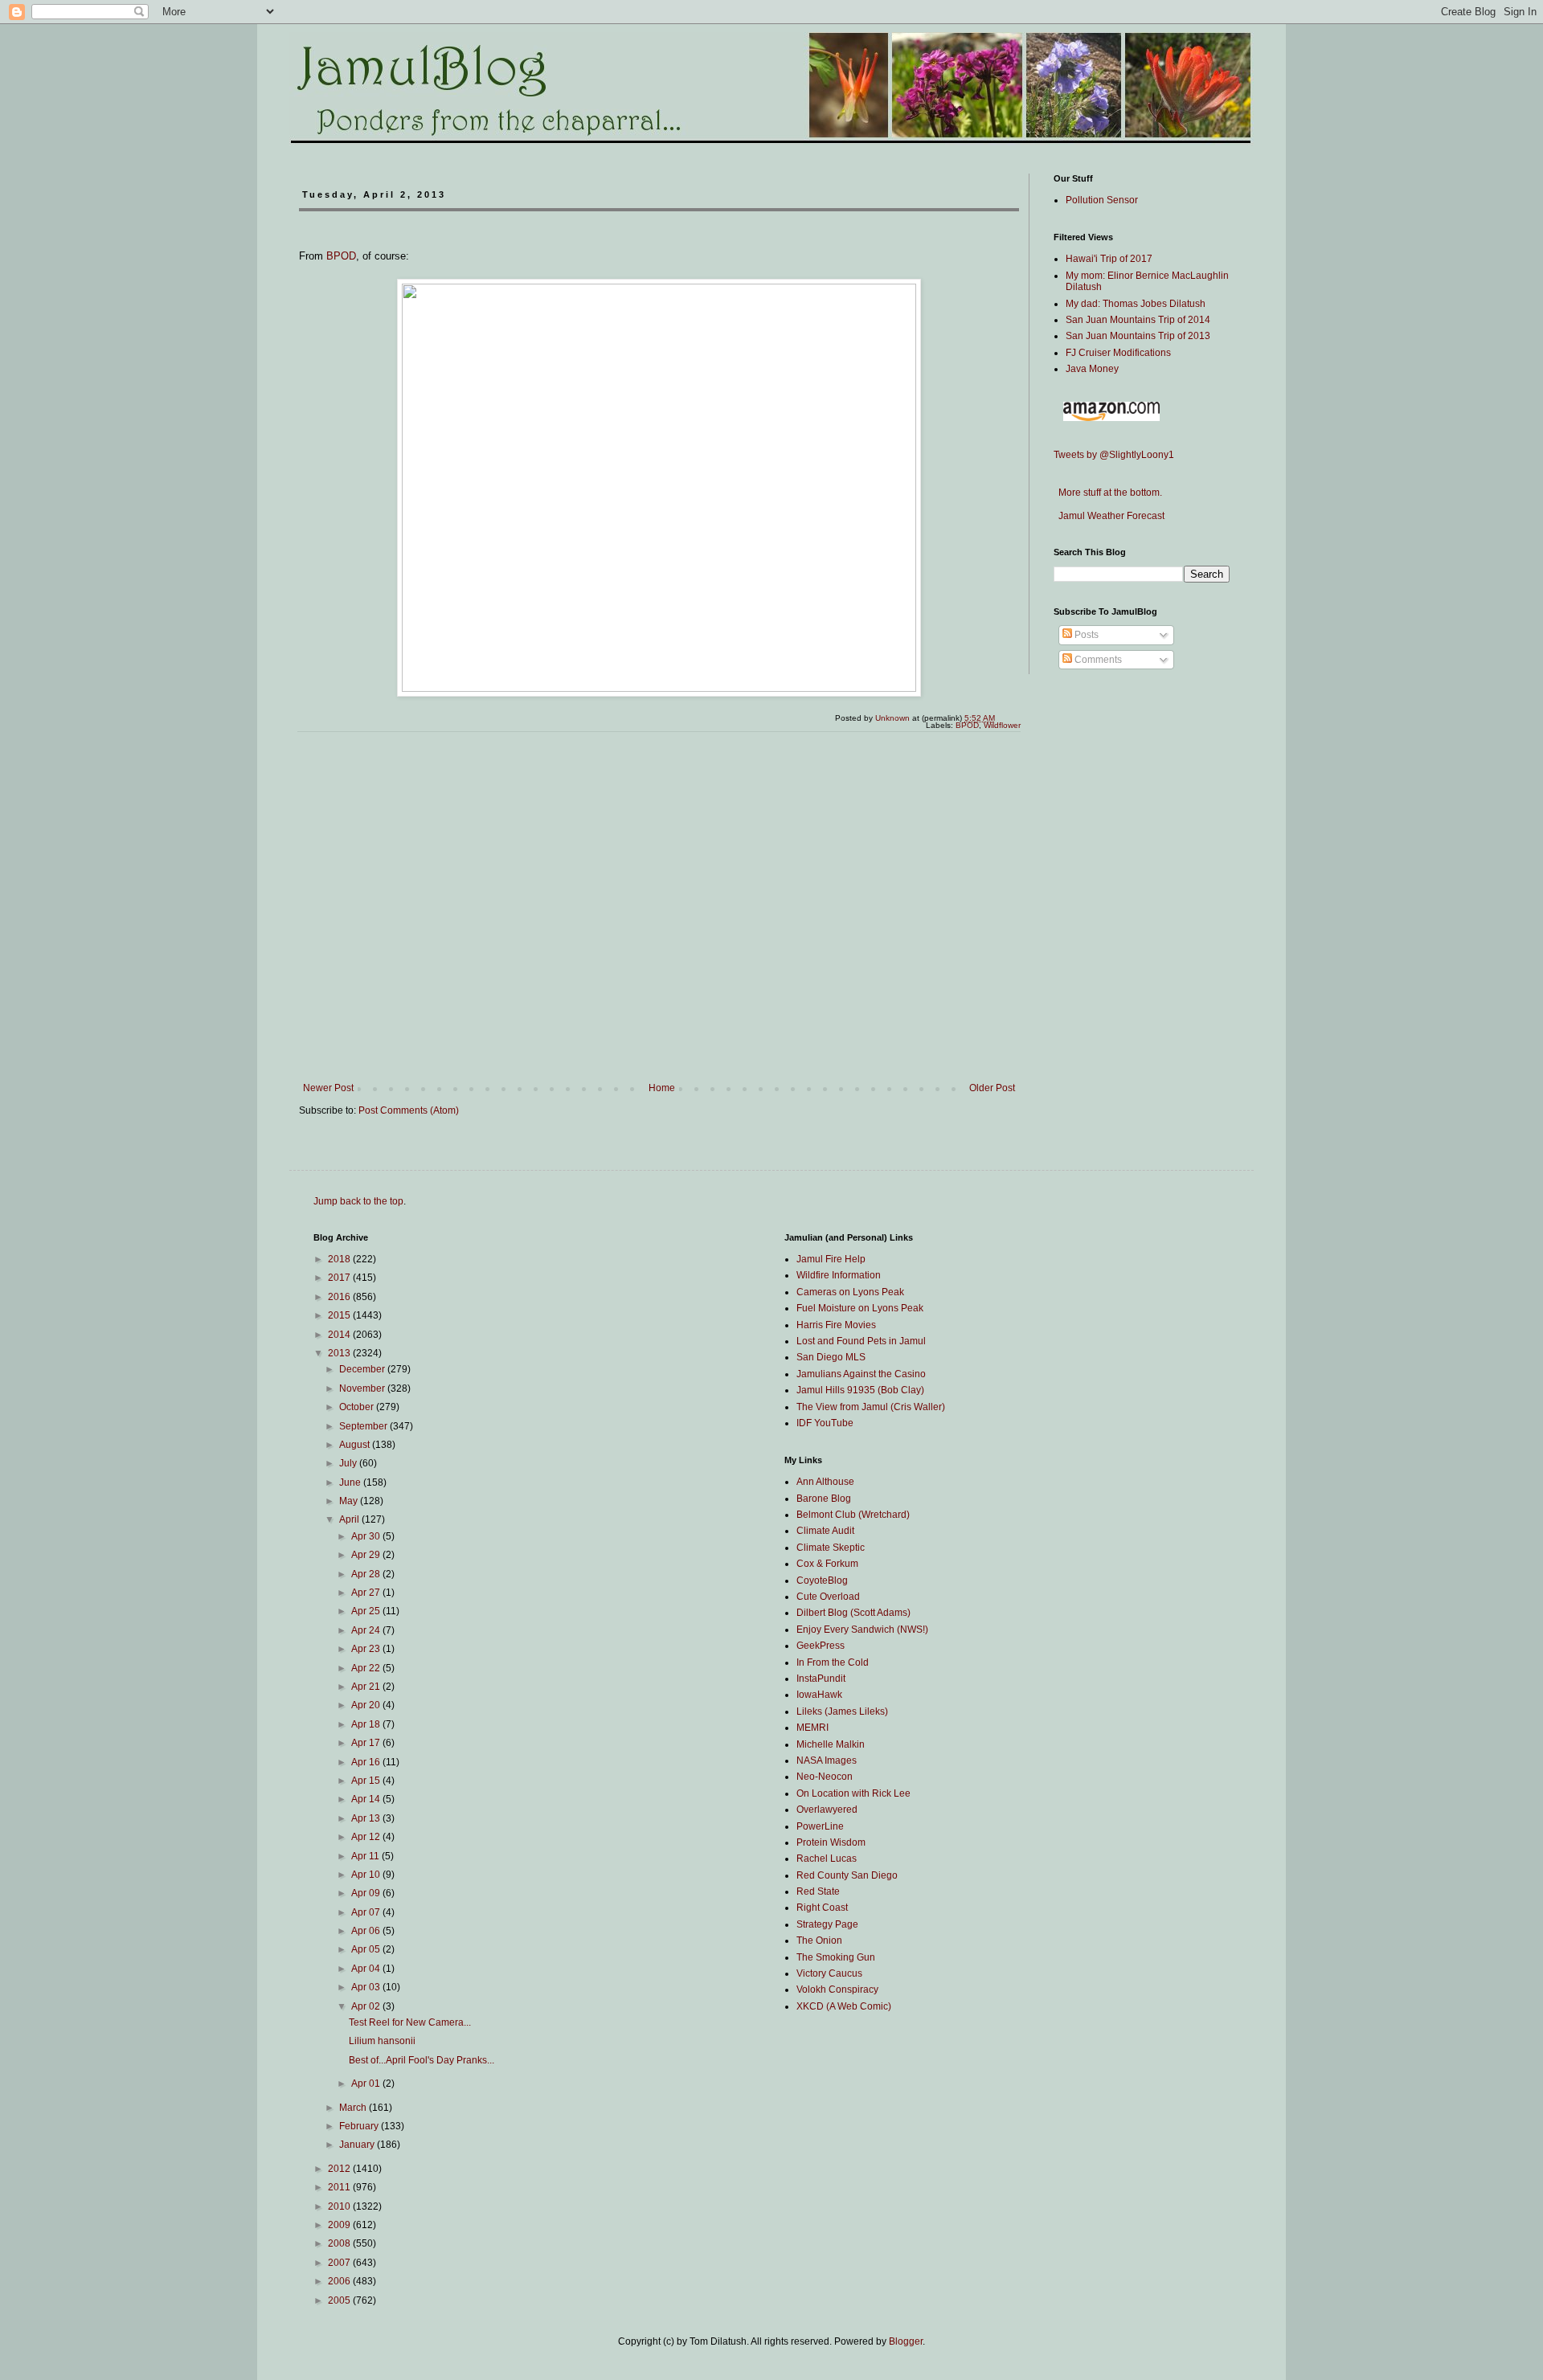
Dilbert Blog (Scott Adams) (853, 1613)
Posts (1085, 635)
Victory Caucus (829, 1973)
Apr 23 (367, 1649)
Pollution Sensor (1102, 200)
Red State (818, 1891)
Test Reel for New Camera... (410, 2022)
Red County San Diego (847, 1875)
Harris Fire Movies (836, 1325)
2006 (340, 2281)
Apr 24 (367, 1630)
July (349, 1463)
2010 (340, 2206)
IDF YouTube (825, 1423)
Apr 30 (367, 1536)
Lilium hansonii (382, 2041)
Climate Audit (825, 1531)
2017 (340, 1278)
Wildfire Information (839, 1275)
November (363, 1388)
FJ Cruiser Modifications (1118, 353)
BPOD (341, 256)
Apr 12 (367, 1837)
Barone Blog (824, 1499)
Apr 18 (367, 1724)
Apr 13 (367, 1818)
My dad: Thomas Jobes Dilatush (1136, 304)
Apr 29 (367, 1555)
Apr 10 (367, 1875)
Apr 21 (367, 1687)
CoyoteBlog (822, 1581)
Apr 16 (367, 1762)
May (350, 1501)
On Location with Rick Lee (853, 1793)
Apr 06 (367, 1931)
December (363, 1369)
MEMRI (812, 1728)
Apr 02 (367, 2006)
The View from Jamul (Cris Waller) (871, 1407)
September (364, 1426)
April (350, 1519)
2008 (340, 2243)
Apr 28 (367, 1574)
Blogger (906, 2341)
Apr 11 (366, 1856)
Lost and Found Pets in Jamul (861, 1341)
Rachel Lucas (827, 1859)
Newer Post (328, 1088)
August (356, 1445)
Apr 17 (367, 1743)
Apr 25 (367, 1611)
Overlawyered (827, 1810)
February (360, 2126)
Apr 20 (367, 1705)
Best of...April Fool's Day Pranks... (422, 2060)
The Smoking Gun (836, 1957)
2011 (340, 2187)
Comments (1097, 660)
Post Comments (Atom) (409, 1110)
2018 (340, 1259)
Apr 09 (367, 1893)
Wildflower (1002, 725)
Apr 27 (367, 1593)
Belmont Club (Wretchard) (853, 1515)
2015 (340, 1315)
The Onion (819, 1940)
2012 (340, 2169)
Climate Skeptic (831, 1548)
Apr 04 (367, 1969)
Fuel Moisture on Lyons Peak (860, 1308)
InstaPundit (821, 1679)
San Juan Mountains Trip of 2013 (1138, 336)
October (358, 1407)
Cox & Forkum (827, 1564)
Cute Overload (828, 1597)
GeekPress (821, 1646)
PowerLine (820, 1826)
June (351, 1482)
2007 (340, 2263)
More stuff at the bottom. (1108, 493)
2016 (340, 1297)
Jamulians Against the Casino (861, 1374)
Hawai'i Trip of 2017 (1109, 259)
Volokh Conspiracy (837, 1989)
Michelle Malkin (831, 1744)
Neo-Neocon (825, 1777)
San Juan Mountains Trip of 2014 (1138, 320)
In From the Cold (833, 1662)
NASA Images (827, 1760)
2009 (340, 2225)
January (358, 2145)
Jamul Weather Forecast (1109, 516)
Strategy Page (827, 1924)
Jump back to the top (358, 1201)
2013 (340, 1353)
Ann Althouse (825, 1482)
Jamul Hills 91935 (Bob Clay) (860, 1390)
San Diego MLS (831, 1357)
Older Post (992, 1088)
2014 (340, 1335)
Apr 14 (367, 1799)
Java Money (1092, 369)
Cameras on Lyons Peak (850, 1292)
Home (662, 1088)
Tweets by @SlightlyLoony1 (1114, 455)
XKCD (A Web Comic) (844, 2006)
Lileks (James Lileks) (842, 1711)
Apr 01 (367, 2084)
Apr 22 (367, 1668)
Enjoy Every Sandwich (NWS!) (862, 1630)
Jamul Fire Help (831, 1259)
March (354, 2108)
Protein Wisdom (831, 1842)
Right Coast (822, 1908)
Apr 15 (367, 1781)
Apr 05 (367, 1949)
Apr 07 (367, 1912)
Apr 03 (367, 1987)
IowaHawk (819, 1695)
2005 (340, 2300)
